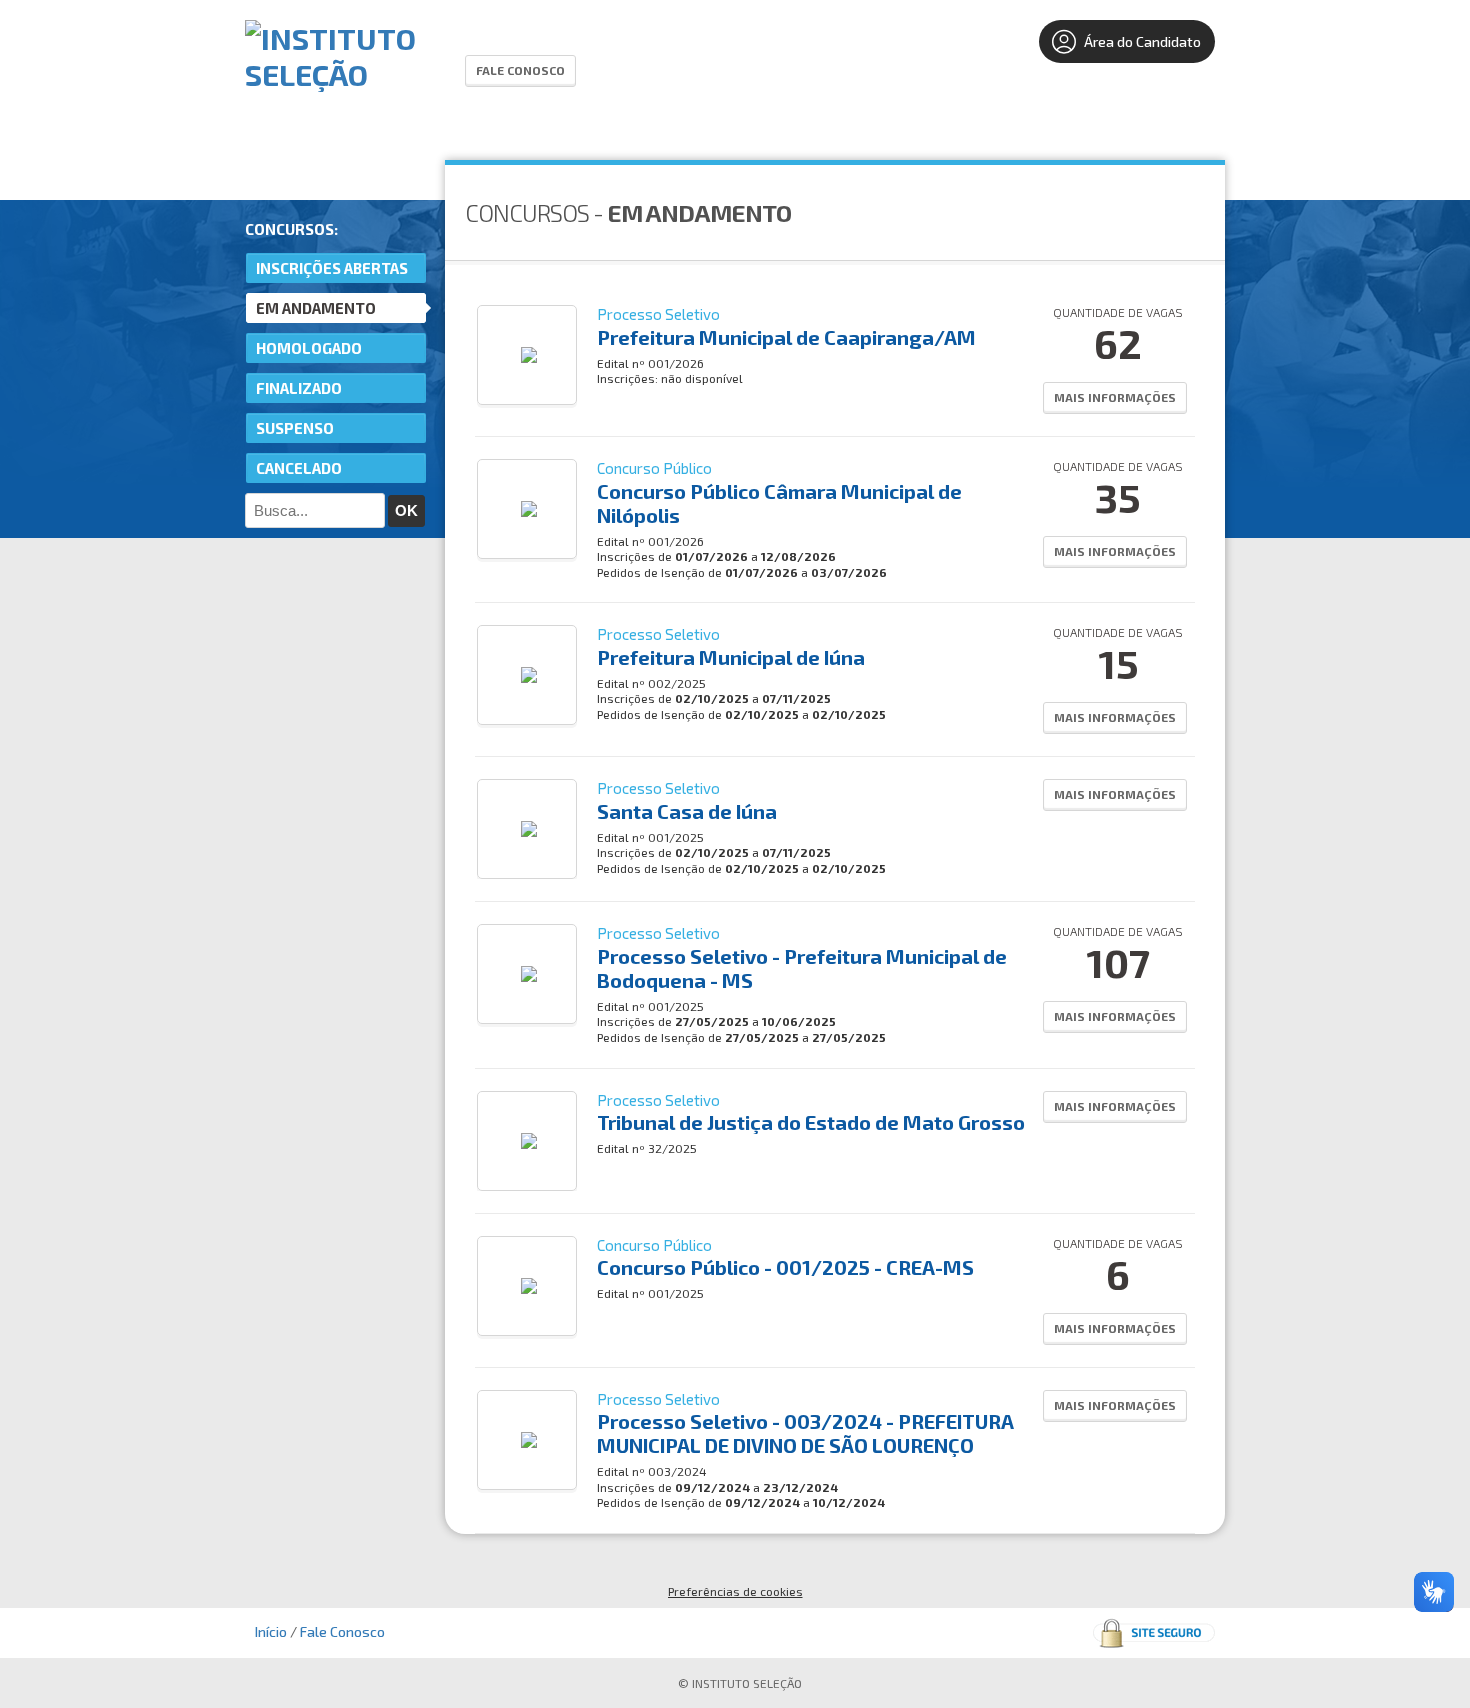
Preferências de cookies (735, 1591)
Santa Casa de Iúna (687, 811)
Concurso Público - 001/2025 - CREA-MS (785, 1267)
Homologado (309, 348)
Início (271, 1631)
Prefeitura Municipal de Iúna (731, 657)
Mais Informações (1115, 397)
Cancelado (299, 468)
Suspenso (295, 428)
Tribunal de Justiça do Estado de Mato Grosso (811, 1122)
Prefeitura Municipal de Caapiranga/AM (786, 337)
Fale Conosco (520, 70)
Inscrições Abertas (332, 268)
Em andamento (316, 308)
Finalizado (299, 388)
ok (406, 510)
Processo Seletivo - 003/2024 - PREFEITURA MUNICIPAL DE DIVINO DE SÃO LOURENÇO (805, 1433)
